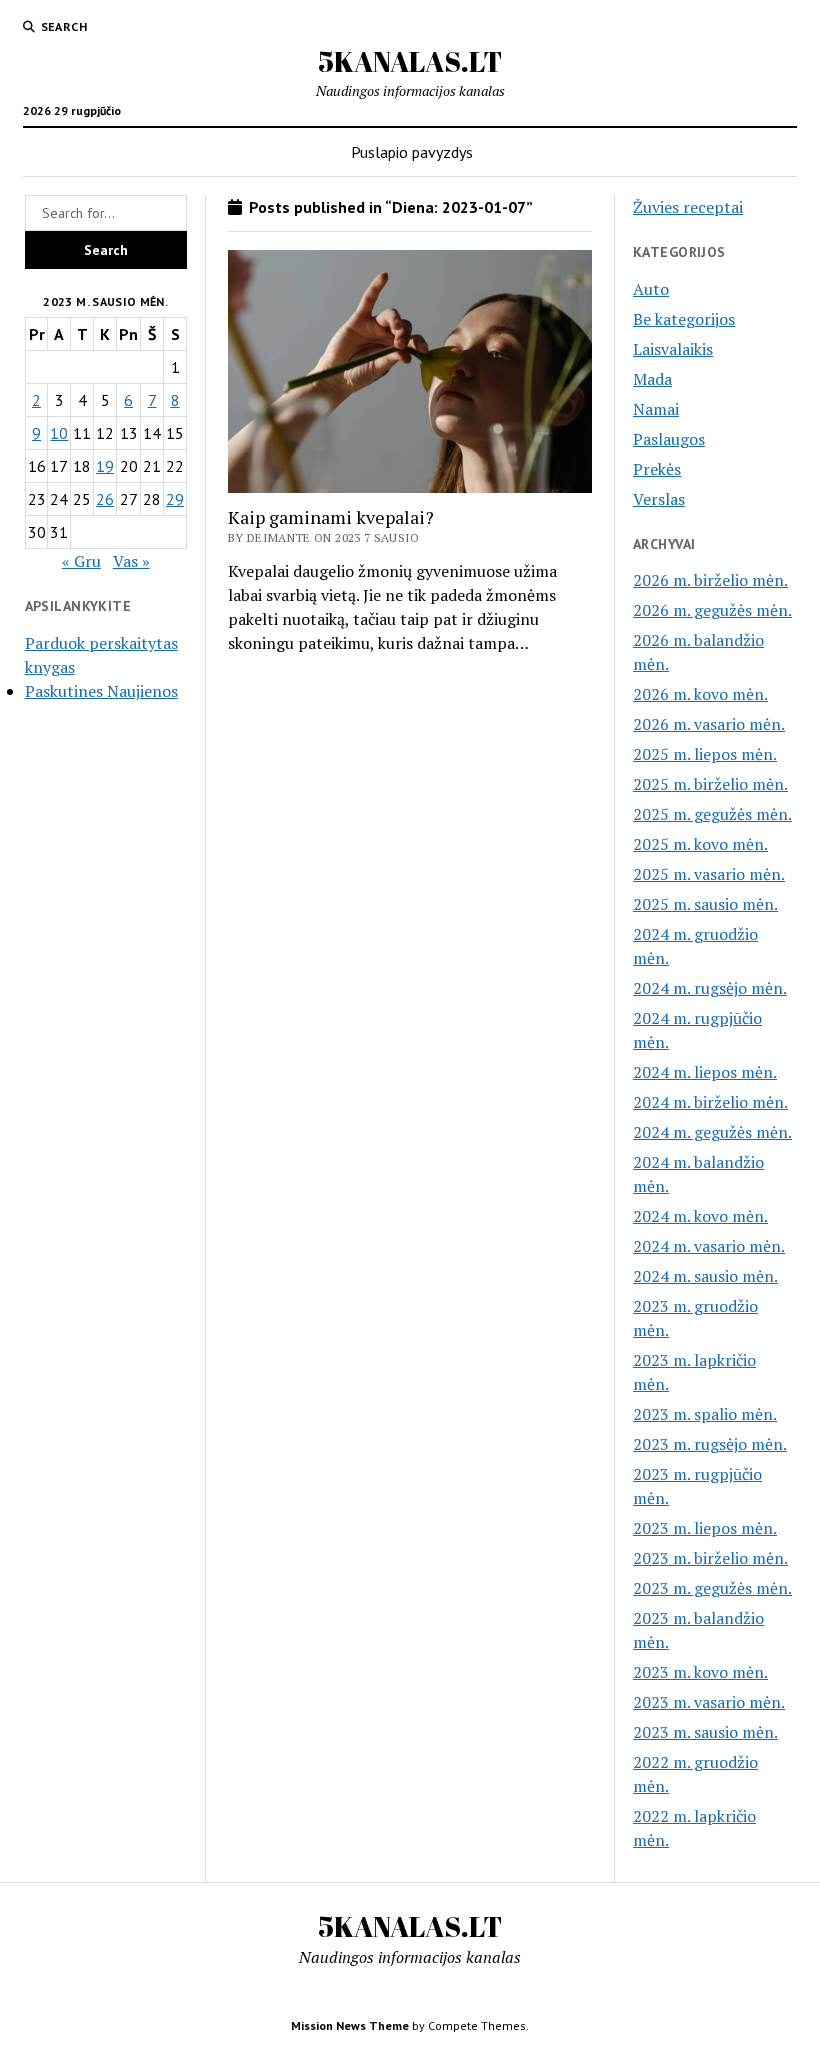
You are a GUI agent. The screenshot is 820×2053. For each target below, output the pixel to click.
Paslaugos (669, 439)
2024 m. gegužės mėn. (712, 1132)
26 (105, 499)
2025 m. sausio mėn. (705, 904)
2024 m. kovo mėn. (700, 1216)
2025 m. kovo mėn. (700, 844)
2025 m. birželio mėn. (710, 784)
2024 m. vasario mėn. (709, 1246)
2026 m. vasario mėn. (709, 724)
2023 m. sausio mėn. (705, 1732)
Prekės (657, 469)
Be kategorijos (684, 319)
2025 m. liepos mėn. (705, 754)
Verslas (659, 499)
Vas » (131, 561)
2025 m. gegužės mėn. (712, 814)
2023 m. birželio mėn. (710, 1558)
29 (175, 499)
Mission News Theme (350, 2025)
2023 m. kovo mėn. (700, 1672)
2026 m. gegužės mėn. (712, 610)
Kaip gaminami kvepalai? (331, 517)
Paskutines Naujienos (101, 691)
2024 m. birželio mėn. (710, 1102)
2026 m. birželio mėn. (710, 580)
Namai (656, 409)
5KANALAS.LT (410, 61)
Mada (652, 379)
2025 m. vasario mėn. (709, 874)
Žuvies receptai (688, 207)
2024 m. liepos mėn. (705, 1072)
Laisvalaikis (673, 349)
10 (59, 433)
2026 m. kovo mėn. (700, 694)
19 (105, 466)
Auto (651, 289)
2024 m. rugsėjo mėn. (710, 988)
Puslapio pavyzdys (412, 152)
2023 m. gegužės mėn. (712, 1588)
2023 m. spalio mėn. (705, 1414)
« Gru (81, 561)
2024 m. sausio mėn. (705, 1276)
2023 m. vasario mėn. (709, 1702)
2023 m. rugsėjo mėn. (710, 1444)
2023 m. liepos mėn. (705, 1528)
